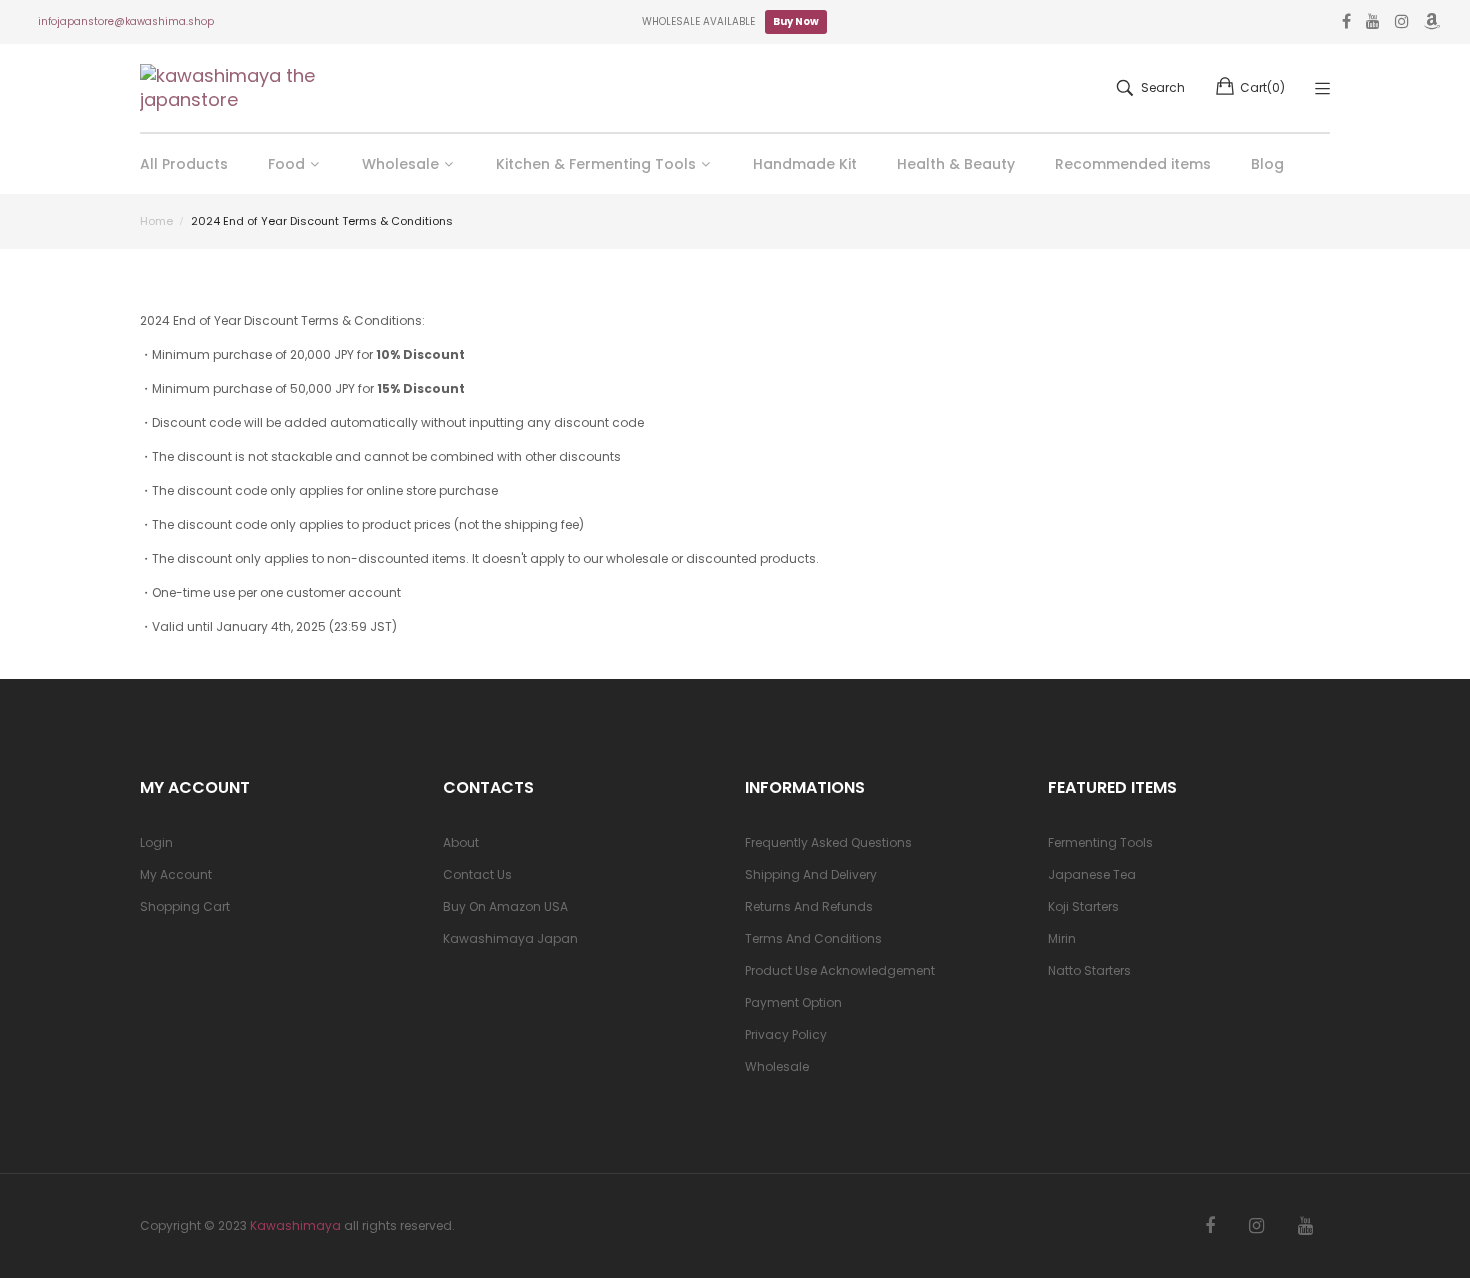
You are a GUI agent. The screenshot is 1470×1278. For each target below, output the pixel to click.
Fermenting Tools (1100, 842)
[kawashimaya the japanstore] (230, 88)
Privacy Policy (786, 1034)
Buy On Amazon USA (505, 906)
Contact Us (477, 874)
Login (156, 842)
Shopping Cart (185, 906)
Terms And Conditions (813, 938)
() (1262, 87)
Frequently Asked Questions (828, 842)
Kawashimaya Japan (510, 938)
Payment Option (793, 1002)
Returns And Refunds (809, 906)
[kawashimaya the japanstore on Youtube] (1305, 1226)
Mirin (1062, 938)
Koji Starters (1083, 906)
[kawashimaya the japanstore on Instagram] (1256, 1226)
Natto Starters (1089, 970)
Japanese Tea (1092, 874)
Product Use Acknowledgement (840, 970)
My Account (176, 874)
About (461, 842)
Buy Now (796, 21)
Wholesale (777, 1066)
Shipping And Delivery (811, 874)
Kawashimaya (295, 1225)
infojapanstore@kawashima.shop (126, 21)
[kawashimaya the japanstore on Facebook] (1210, 1226)
